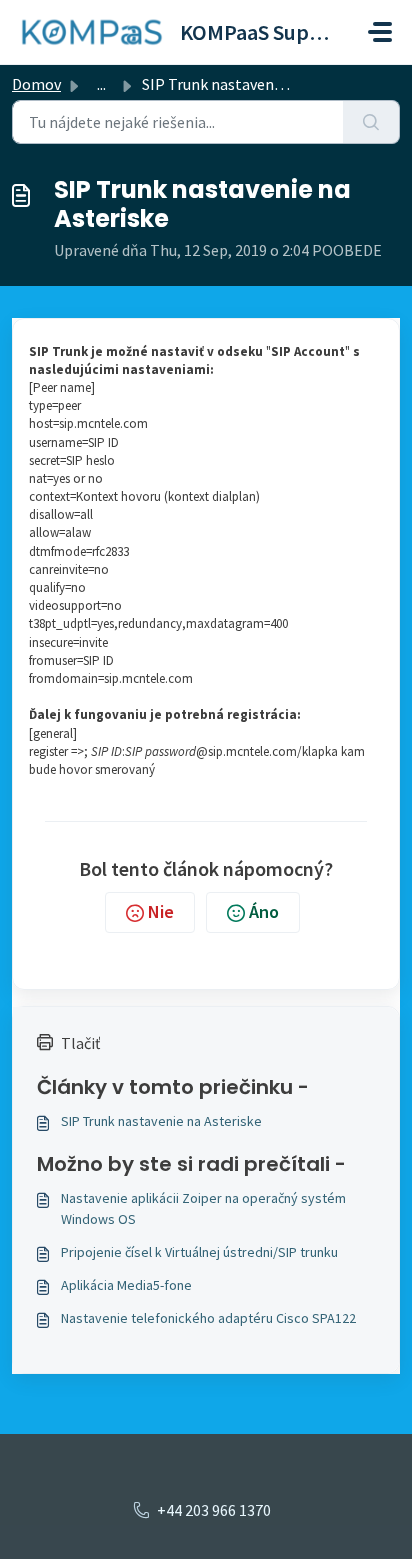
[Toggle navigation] (380, 32)
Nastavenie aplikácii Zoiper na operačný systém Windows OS (203, 1208)
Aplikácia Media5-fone (126, 1285)
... (101, 84)
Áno (264, 911)
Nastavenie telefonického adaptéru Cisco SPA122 (208, 1318)
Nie (161, 911)
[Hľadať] (371, 122)
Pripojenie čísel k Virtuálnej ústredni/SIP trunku (199, 1252)
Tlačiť (80, 1043)
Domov (36, 84)
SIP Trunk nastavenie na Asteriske (161, 1121)
